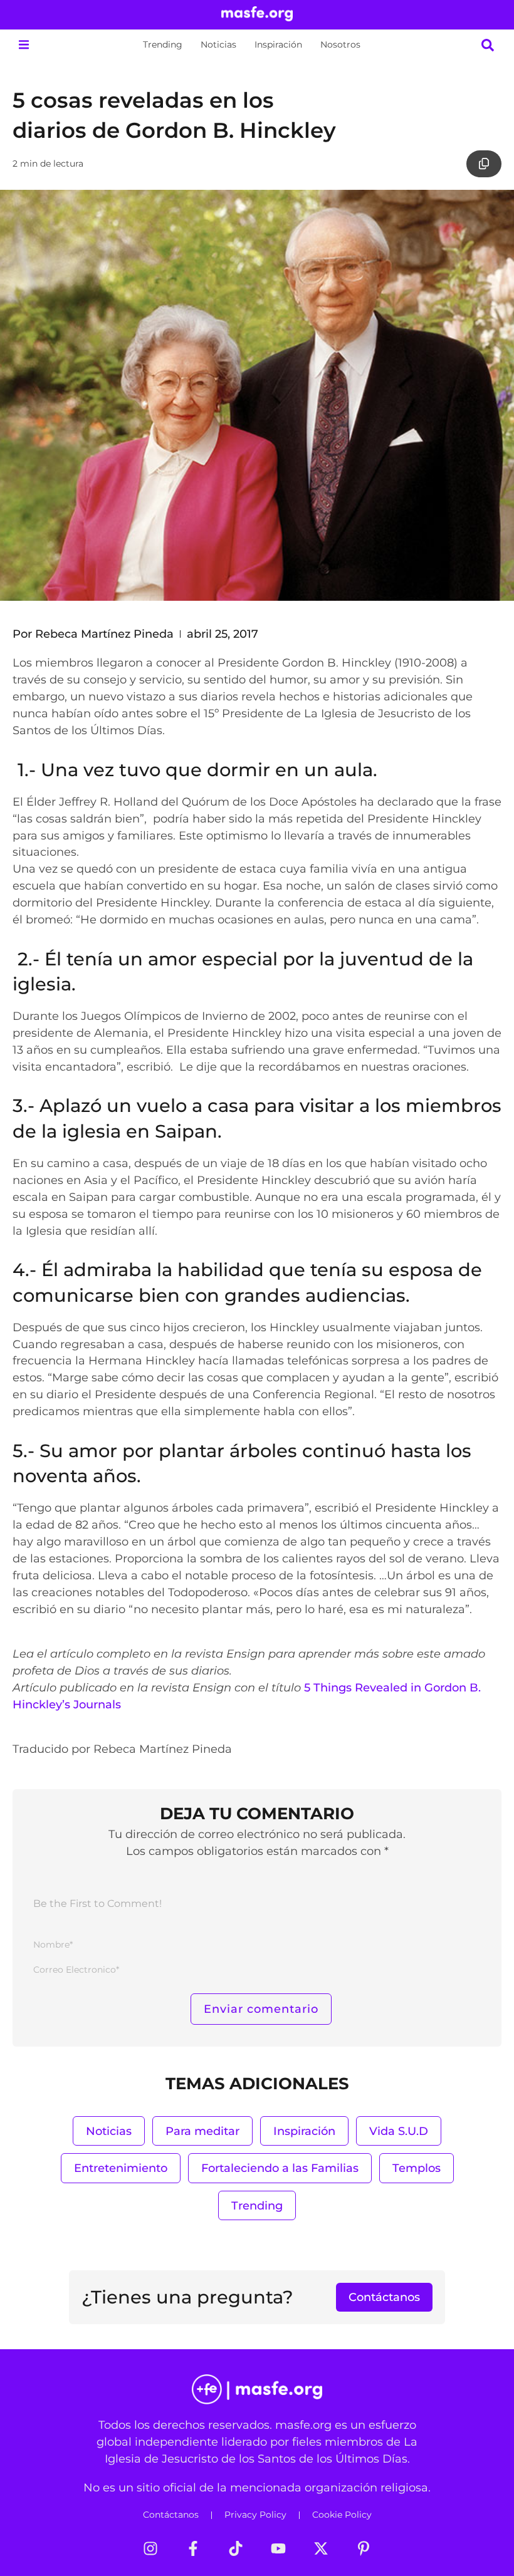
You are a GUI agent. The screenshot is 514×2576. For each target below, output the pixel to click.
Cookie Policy (342, 2515)
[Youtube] (278, 2548)
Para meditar (202, 2131)
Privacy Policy (255, 2515)
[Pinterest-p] (364, 2548)
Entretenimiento (121, 2168)
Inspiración (278, 44)
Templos (417, 2168)
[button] (24, 45)
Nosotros (340, 44)
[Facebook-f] (193, 2548)
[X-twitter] (321, 2548)
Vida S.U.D (399, 2131)
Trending (163, 44)
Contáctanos (171, 2515)
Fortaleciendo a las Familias (280, 2168)
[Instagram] (150, 2548)
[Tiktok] (236, 2548)
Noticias (218, 44)
